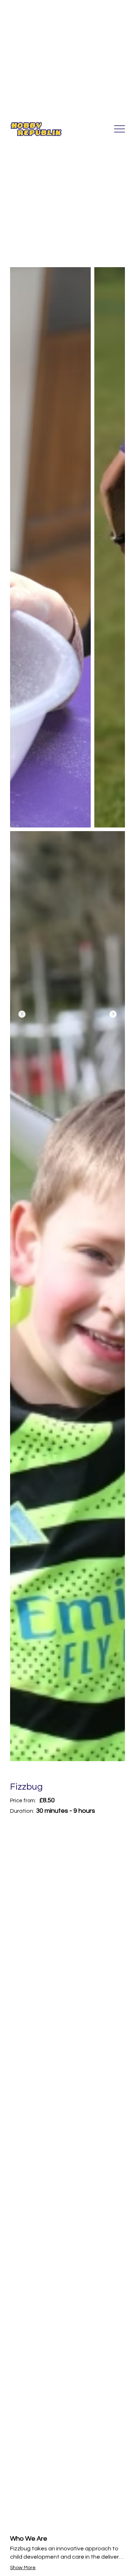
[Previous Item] (22, 1014)
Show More (23, 2568)
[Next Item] (113, 1014)
